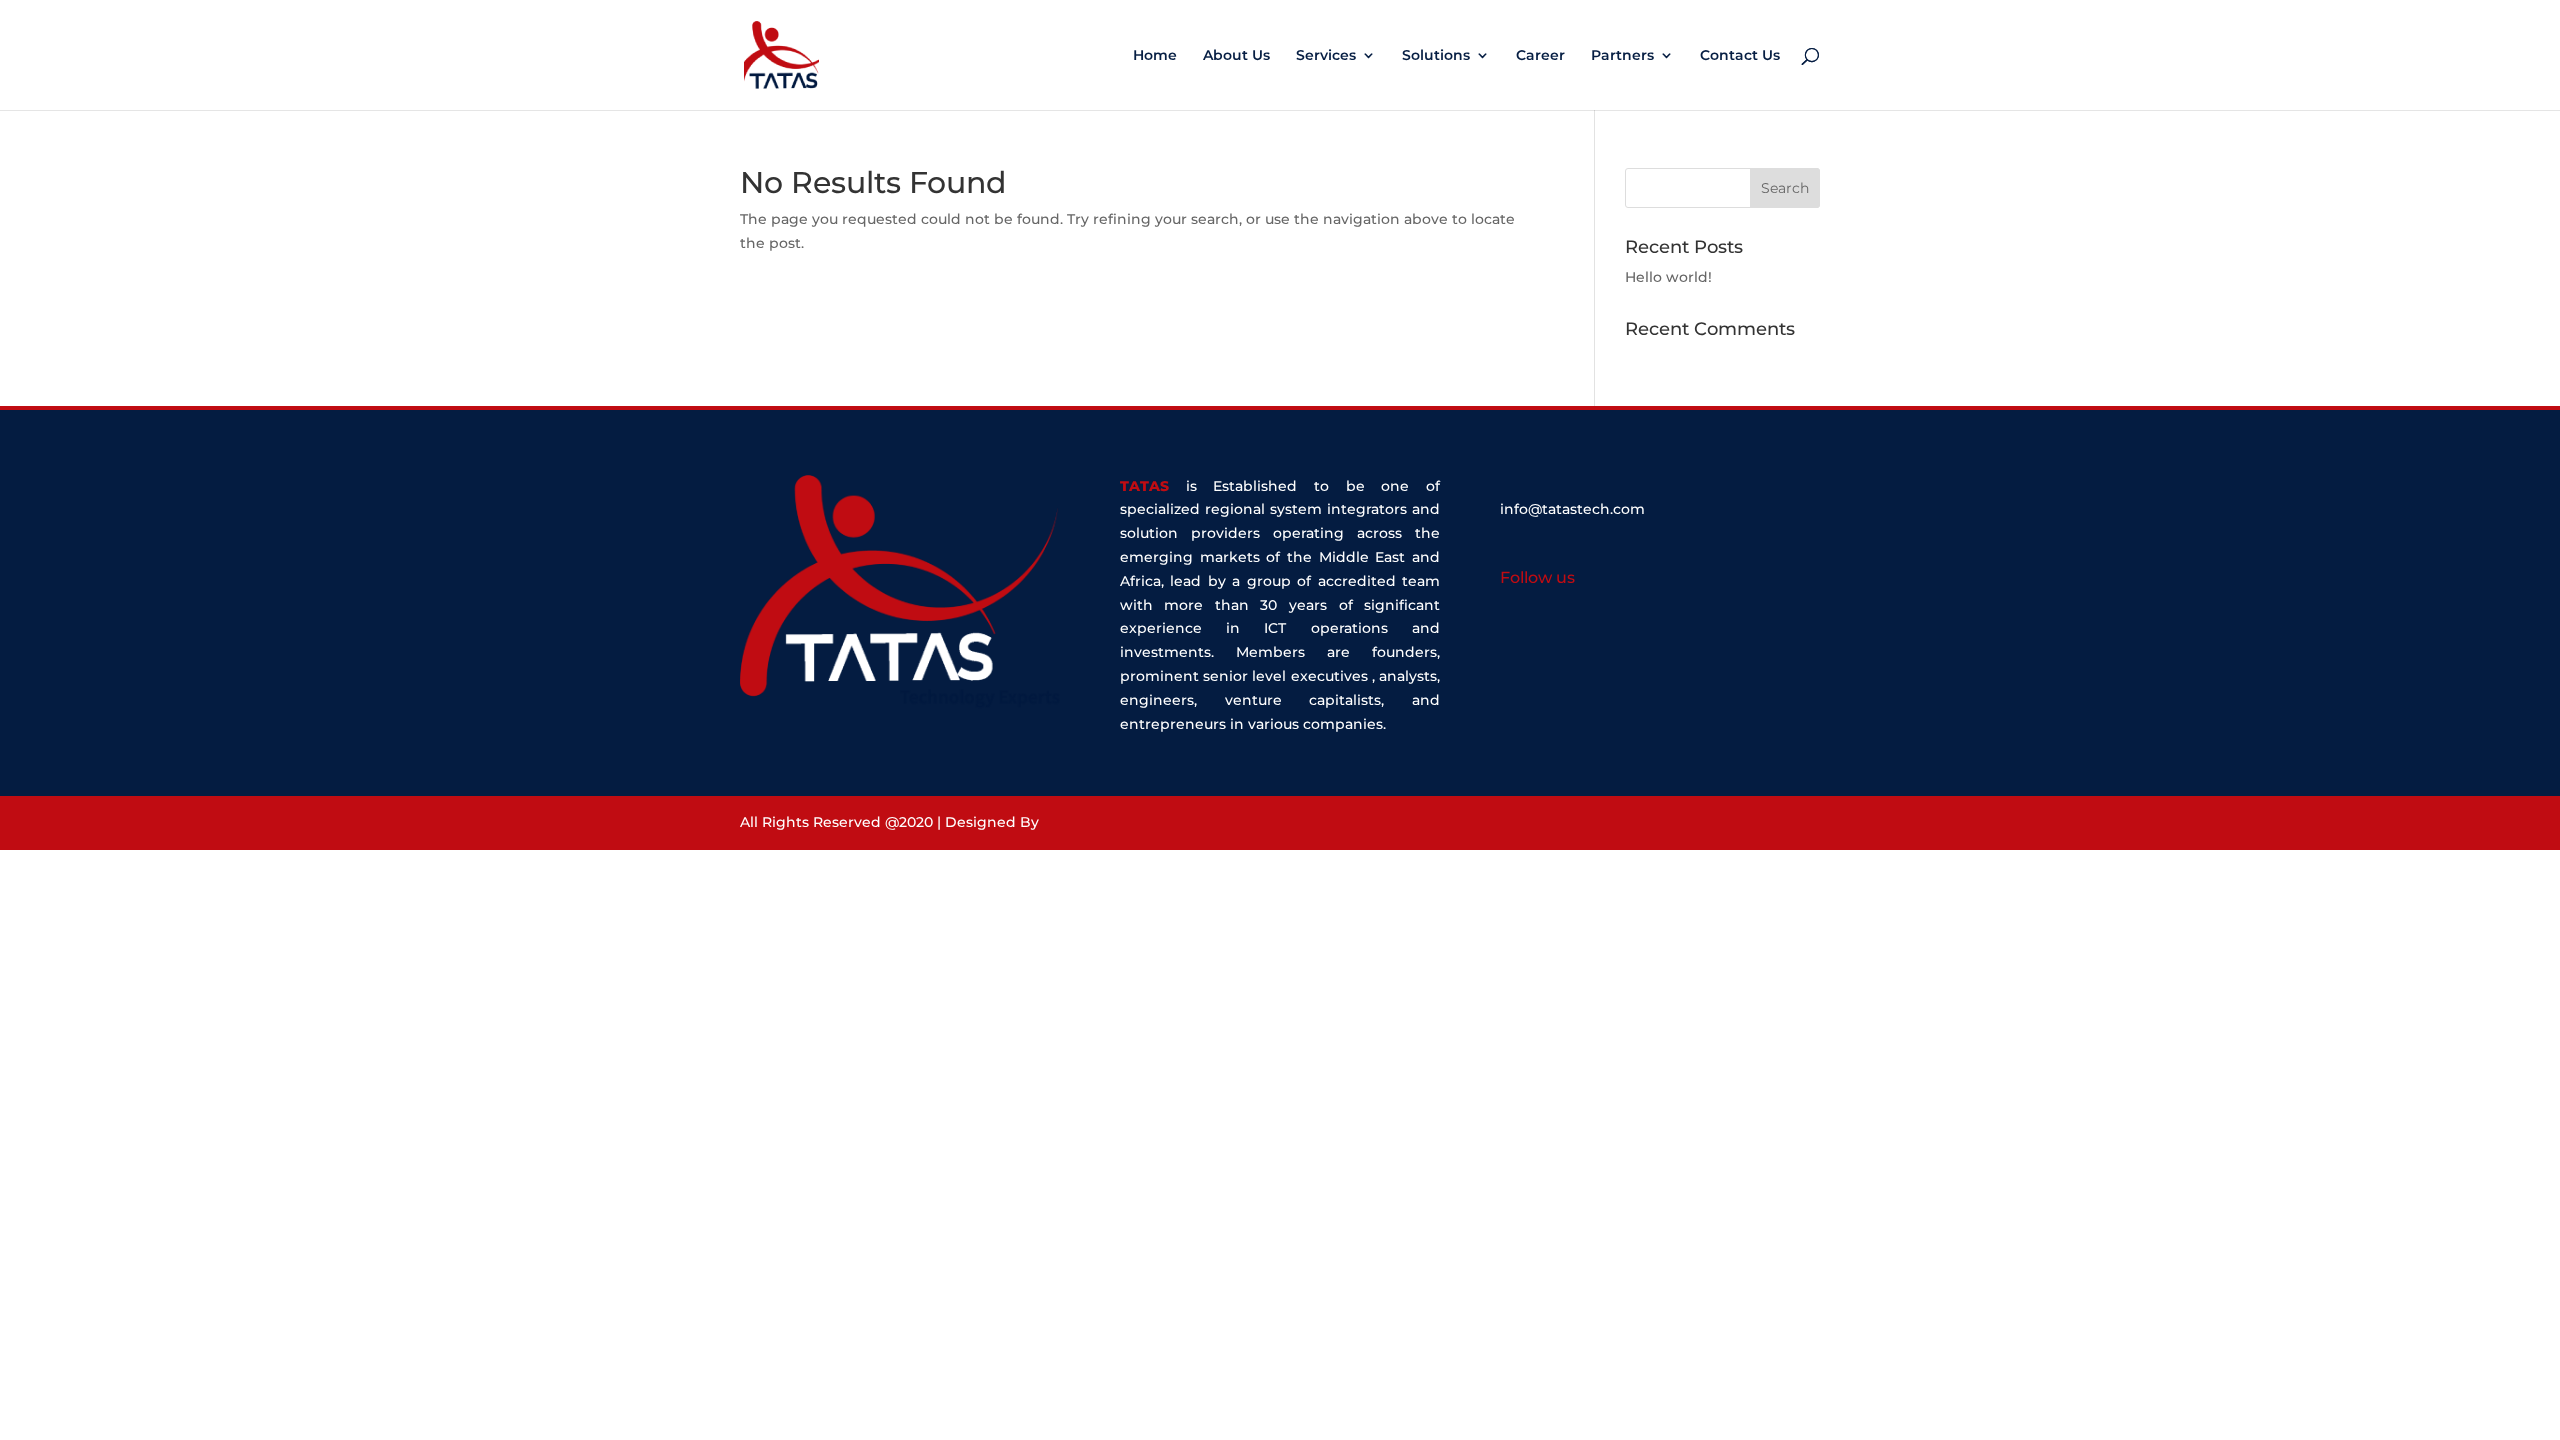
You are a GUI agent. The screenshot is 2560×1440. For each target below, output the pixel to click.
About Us (1236, 56)
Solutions (1436, 56)
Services (1326, 56)
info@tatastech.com (1572, 509)
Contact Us (1740, 56)
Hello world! (1668, 277)
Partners (1622, 56)
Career (1540, 56)
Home (1155, 56)
